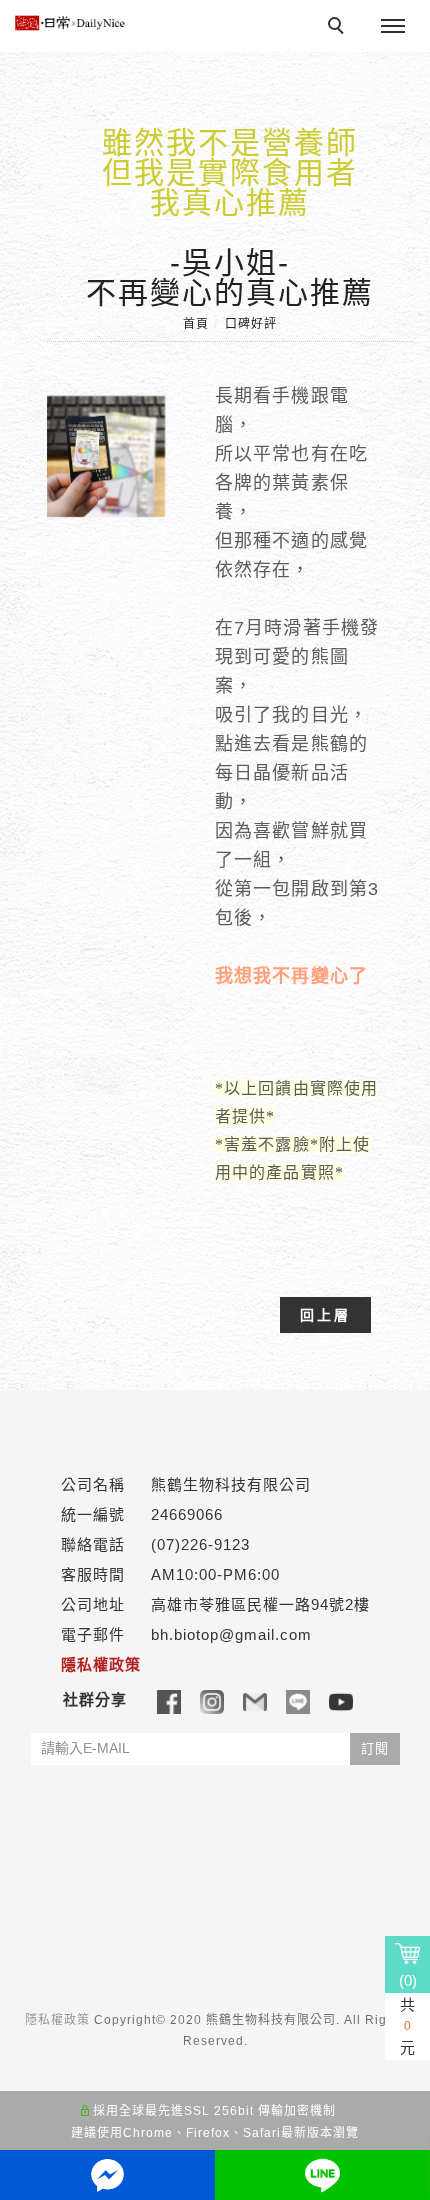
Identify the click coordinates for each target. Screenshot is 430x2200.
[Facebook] (169, 1701)
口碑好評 (251, 324)
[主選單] (393, 27)
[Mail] (255, 1701)
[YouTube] (341, 1701)
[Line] (298, 1701)
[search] (339, 28)
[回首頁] (70, 23)
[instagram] (212, 1701)
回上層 (325, 1315)
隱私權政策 (57, 2020)
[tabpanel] (215, 831)
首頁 (196, 324)
